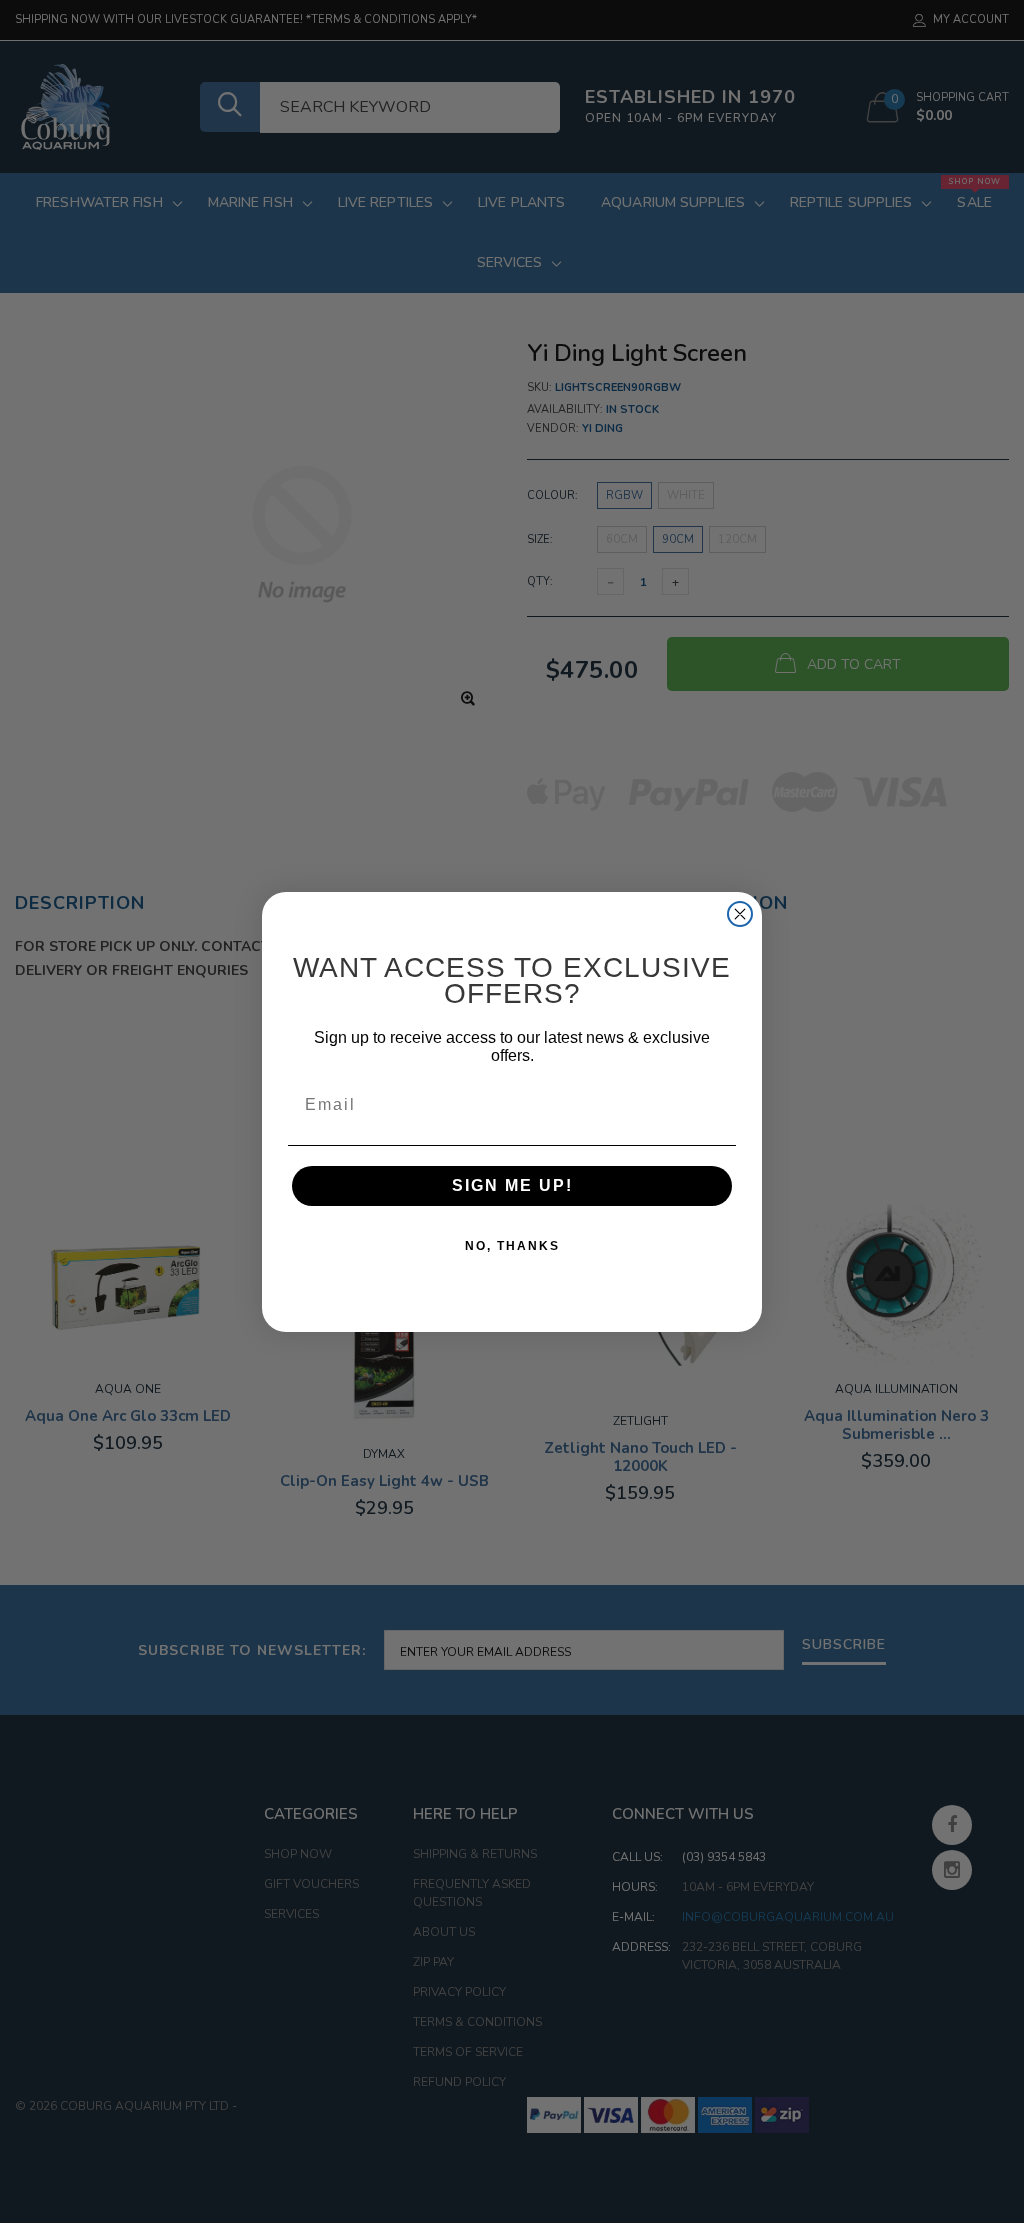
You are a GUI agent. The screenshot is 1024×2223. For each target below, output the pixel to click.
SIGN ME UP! (512, 1185)
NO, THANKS (512, 1246)
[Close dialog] (740, 914)
